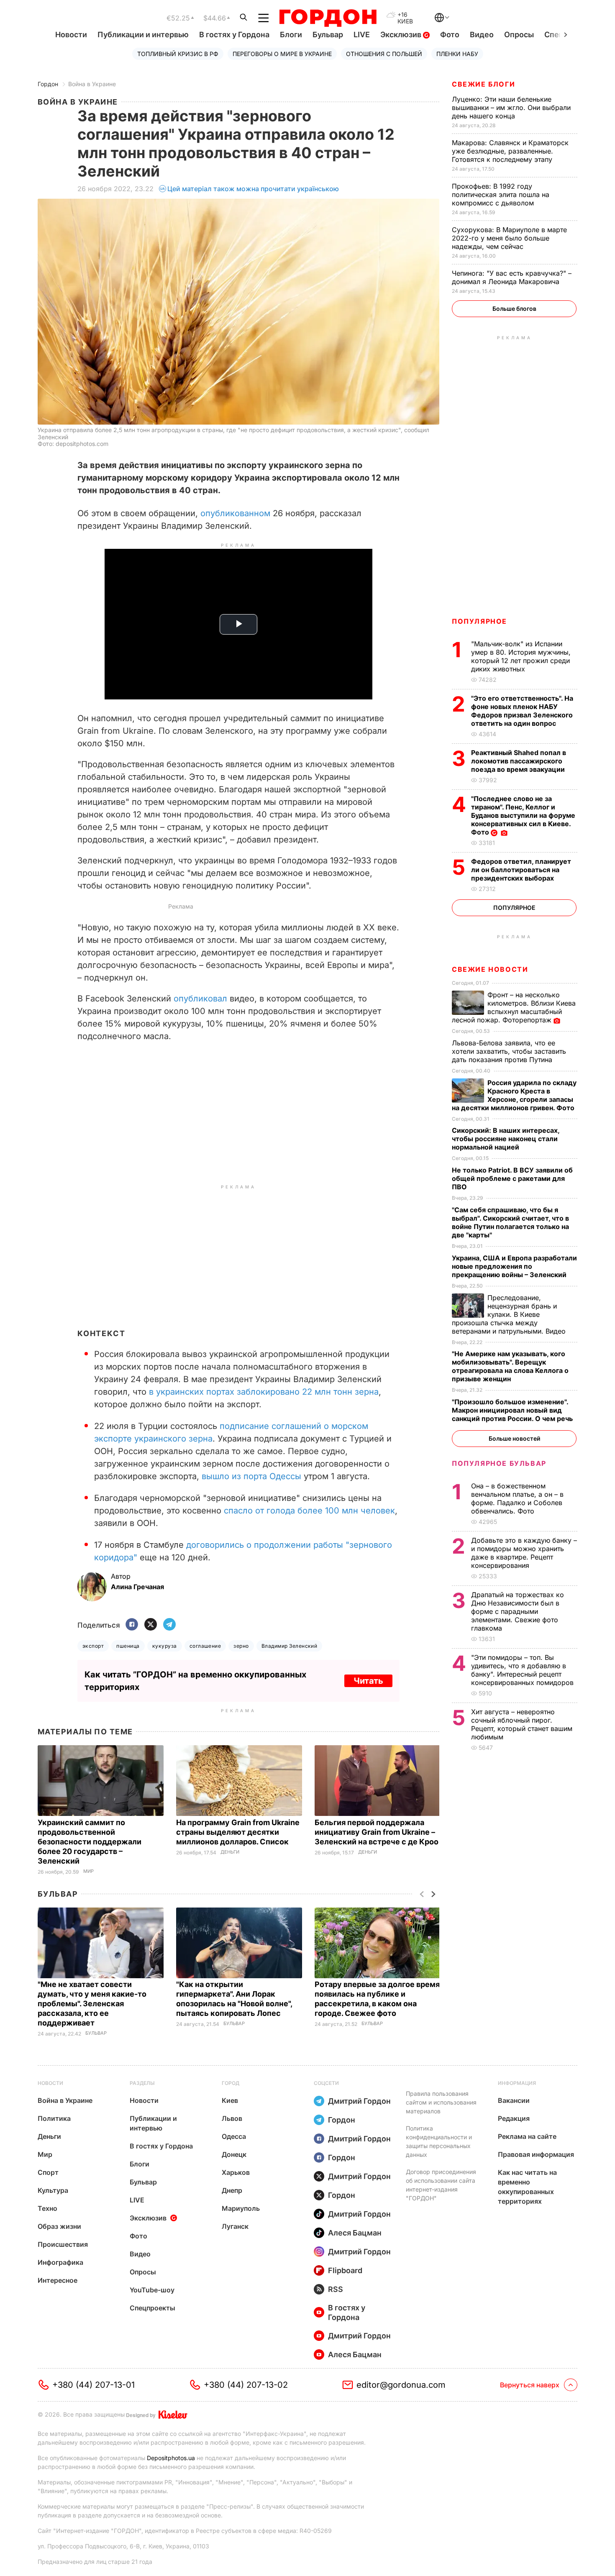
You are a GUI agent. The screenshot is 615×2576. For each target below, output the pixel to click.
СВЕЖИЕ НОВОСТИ (490, 969)
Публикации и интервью (143, 35)
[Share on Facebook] (132, 1625)
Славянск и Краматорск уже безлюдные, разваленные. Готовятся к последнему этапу (510, 151)
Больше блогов (514, 309)
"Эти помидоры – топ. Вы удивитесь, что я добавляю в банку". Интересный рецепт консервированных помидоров (523, 1670)
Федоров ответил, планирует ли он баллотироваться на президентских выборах (521, 870)
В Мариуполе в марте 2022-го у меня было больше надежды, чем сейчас (509, 238)
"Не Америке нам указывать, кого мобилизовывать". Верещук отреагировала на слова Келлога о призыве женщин (510, 1366)
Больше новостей (514, 1438)
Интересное (58, 2280)
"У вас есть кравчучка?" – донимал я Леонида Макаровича (512, 277)
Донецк (234, 2154)
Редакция (514, 2118)
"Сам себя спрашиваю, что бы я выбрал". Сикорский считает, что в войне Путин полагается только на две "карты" (510, 1222)
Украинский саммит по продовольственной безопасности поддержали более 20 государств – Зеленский (90, 1842)
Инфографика (60, 2262)
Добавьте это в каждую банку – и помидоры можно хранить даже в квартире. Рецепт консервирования (524, 1553)
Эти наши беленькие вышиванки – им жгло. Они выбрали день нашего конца (511, 108)
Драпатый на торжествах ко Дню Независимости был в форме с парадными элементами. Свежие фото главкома (518, 1611)
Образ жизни (59, 2226)
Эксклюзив (402, 35)
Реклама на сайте (527, 2136)
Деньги (230, 1852)
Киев (230, 2100)
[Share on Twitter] (151, 1625)
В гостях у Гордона (234, 35)
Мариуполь (241, 2208)
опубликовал (202, 999)
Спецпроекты (152, 2308)
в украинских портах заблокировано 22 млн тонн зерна (264, 1392)
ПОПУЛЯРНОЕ (479, 621)
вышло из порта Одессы (251, 1476)
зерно (241, 1646)
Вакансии (514, 2100)
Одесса (234, 2136)
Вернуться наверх (530, 2385)
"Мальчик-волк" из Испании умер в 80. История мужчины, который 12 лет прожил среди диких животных (521, 656)
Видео (482, 35)
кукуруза (165, 1646)
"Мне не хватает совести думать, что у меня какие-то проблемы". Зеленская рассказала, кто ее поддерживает (92, 2004)
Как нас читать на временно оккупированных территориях (527, 2187)
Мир (88, 1871)
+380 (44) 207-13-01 (94, 2385)
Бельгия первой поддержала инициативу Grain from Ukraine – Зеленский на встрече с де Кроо (377, 1832)
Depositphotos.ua (171, 2458)
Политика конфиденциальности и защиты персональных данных (439, 2141)
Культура (53, 2190)
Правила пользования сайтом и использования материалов (441, 2102)
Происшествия (63, 2244)
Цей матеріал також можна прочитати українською (253, 189)
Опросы (519, 35)
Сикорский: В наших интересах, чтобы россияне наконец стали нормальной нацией (506, 1139)
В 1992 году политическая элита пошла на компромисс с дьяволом (501, 195)
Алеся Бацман (355, 2233)
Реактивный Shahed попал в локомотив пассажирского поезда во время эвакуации (519, 761)
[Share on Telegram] (169, 1625)
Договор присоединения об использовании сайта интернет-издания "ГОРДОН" (441, 2185)
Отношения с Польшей (384, 54)
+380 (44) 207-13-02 (246, 2385)
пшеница (128, 1646)
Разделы (142, 2083)
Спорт (48, 2172)
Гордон (48, 84)
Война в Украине (92, 84)
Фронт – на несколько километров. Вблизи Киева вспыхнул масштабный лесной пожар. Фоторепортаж (514, 1007)
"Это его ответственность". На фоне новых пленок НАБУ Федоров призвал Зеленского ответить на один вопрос (522, 711)
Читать (368, 1681)
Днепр (232, 2190)
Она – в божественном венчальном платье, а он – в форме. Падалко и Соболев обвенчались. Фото (517, 1498)
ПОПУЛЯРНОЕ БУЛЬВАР (499, 1463)
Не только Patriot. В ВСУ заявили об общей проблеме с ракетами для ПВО (512, 1178)
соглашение (205, 1646)
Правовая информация (536, 2154)
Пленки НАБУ (457, 54)
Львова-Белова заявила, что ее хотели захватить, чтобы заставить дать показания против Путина (509, 1051)
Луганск (235, 2226)
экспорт (93, 1646)
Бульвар (328, 35)
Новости (71, 35)
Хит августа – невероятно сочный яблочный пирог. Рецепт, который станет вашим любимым (522, 1724)
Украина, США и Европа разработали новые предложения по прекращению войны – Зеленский (514, 1266)
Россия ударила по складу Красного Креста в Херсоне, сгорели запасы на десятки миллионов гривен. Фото (514, 1095)
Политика (54, 2118)
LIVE (362, 35)
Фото (450, 35)
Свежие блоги (483, 84)
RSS (336, 2289)
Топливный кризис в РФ (178, 54)
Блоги (291, 35)
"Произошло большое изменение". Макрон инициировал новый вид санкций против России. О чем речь (513, 1410)
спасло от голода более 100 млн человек (309, 1511)
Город (231, 2083)
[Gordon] (328, 18)
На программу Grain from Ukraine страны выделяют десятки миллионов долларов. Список (238, 1832)
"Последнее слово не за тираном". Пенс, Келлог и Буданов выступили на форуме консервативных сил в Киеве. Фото (523, 815)
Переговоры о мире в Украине (282, 54)
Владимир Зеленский (290, 1646)
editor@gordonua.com (401, 2385)
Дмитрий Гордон (359, 2101)
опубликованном (237, 513)
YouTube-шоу (152, 2290)
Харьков (236, 2172)
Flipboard (345, 2270)
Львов (232, 2118)
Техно (47, 2208)
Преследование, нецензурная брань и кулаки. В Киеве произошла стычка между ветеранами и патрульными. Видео (510, 1314)
